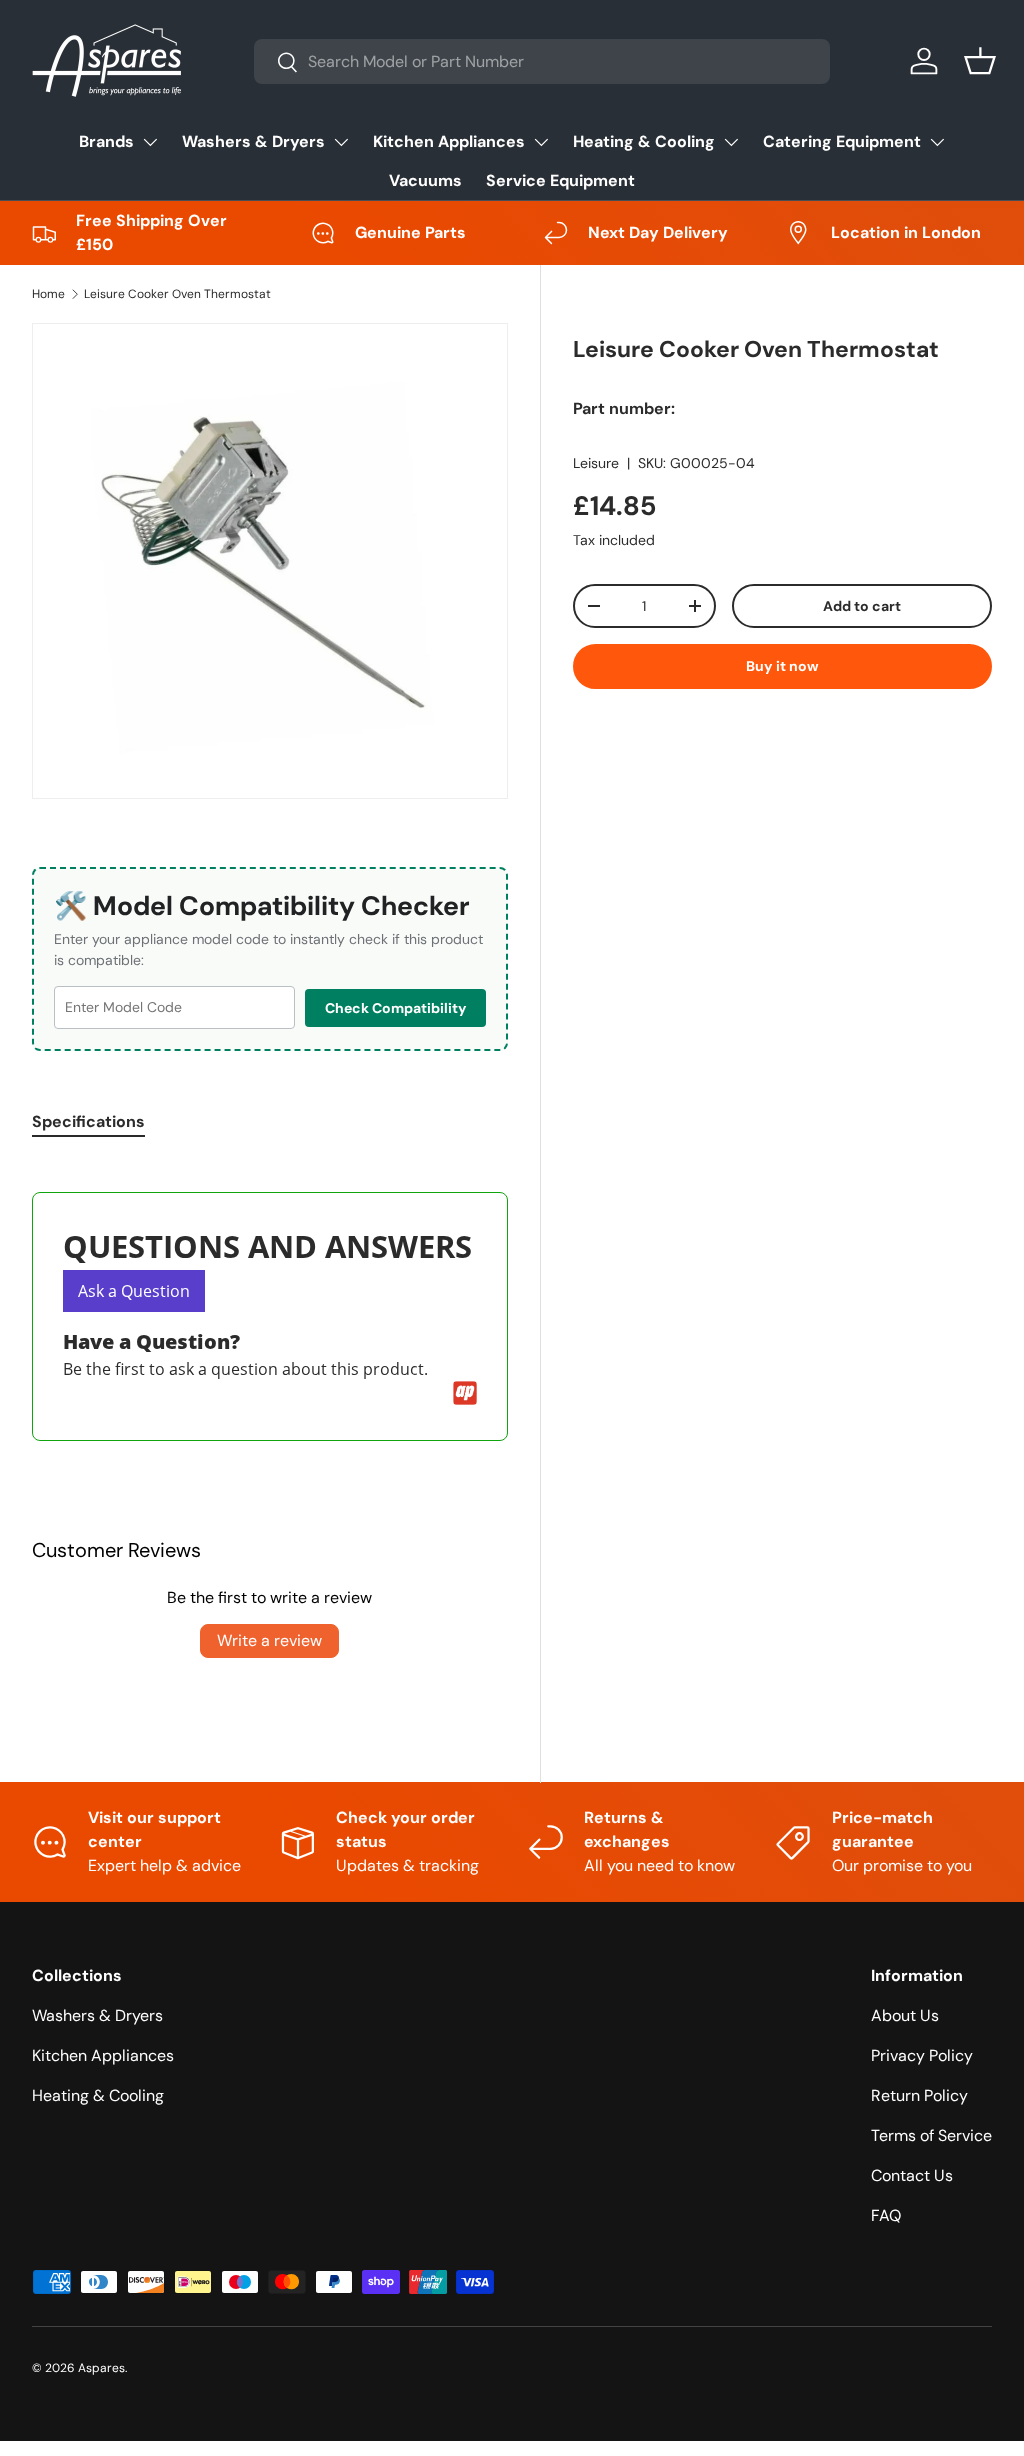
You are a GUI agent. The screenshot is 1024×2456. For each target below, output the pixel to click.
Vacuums (425, 180)
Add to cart (862, 606)
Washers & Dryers (253, 141)
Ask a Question (134, 1291)
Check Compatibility (395, 1008)
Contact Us (912, 2175)
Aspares (101, 2368)
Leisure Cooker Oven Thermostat (177, 294)
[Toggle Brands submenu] (150, 142)
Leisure (596, 463)
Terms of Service (931, 2135)
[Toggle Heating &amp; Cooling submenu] (731, 142)
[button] (980, 61)
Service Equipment (560, 180)
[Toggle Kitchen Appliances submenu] (541, 142)
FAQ (886, 2215)
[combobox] (542, 61)
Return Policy (919, 2095)
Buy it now (782, 666)
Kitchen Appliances (449, 141)
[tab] (88, 1121)
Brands (106, 141)
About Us (905, 2015)
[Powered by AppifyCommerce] (465, 1393)
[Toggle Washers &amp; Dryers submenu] (341, 142)
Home (48, 294)
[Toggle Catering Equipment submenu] (937, 142)
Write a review (269, 1640)
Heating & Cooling (644, 141)
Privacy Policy (922, 2055)
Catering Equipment (842, 141)
